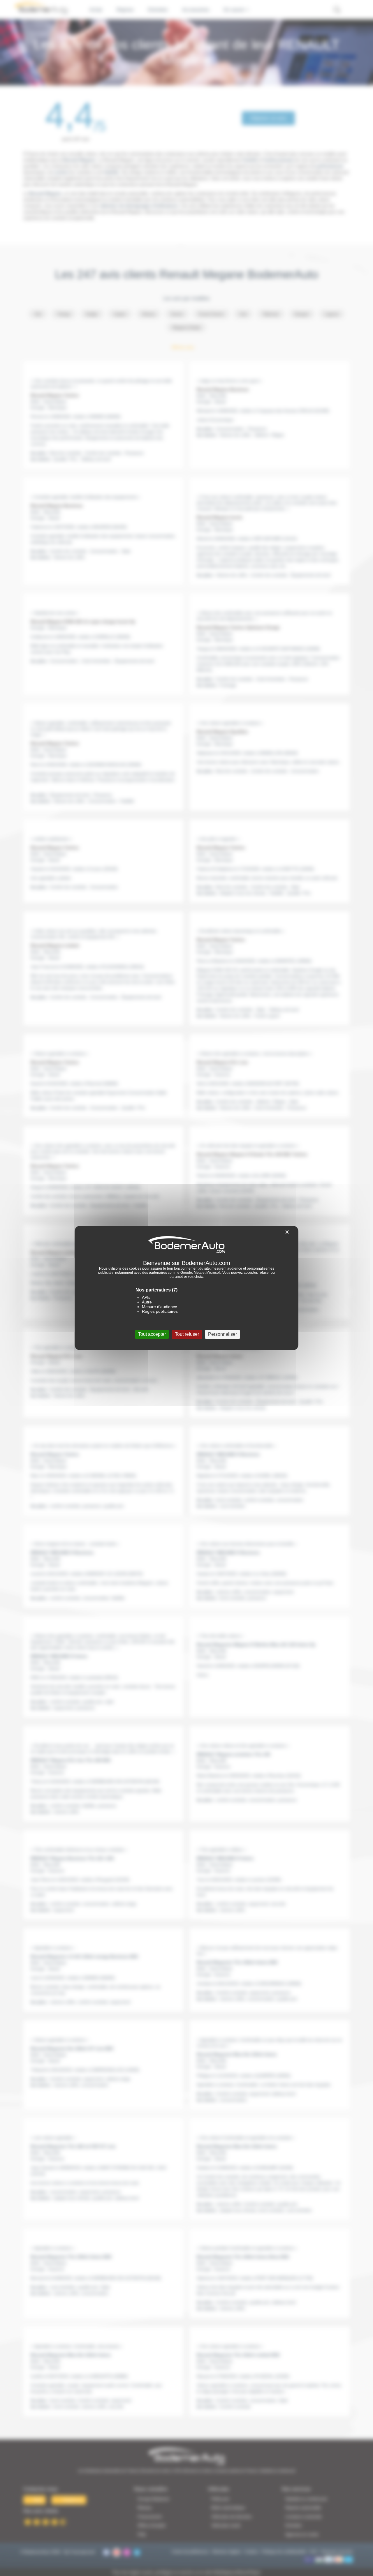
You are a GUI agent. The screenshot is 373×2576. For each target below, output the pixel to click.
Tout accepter (152, 1334)
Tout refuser (187, 1334)
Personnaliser (222, 1334)
